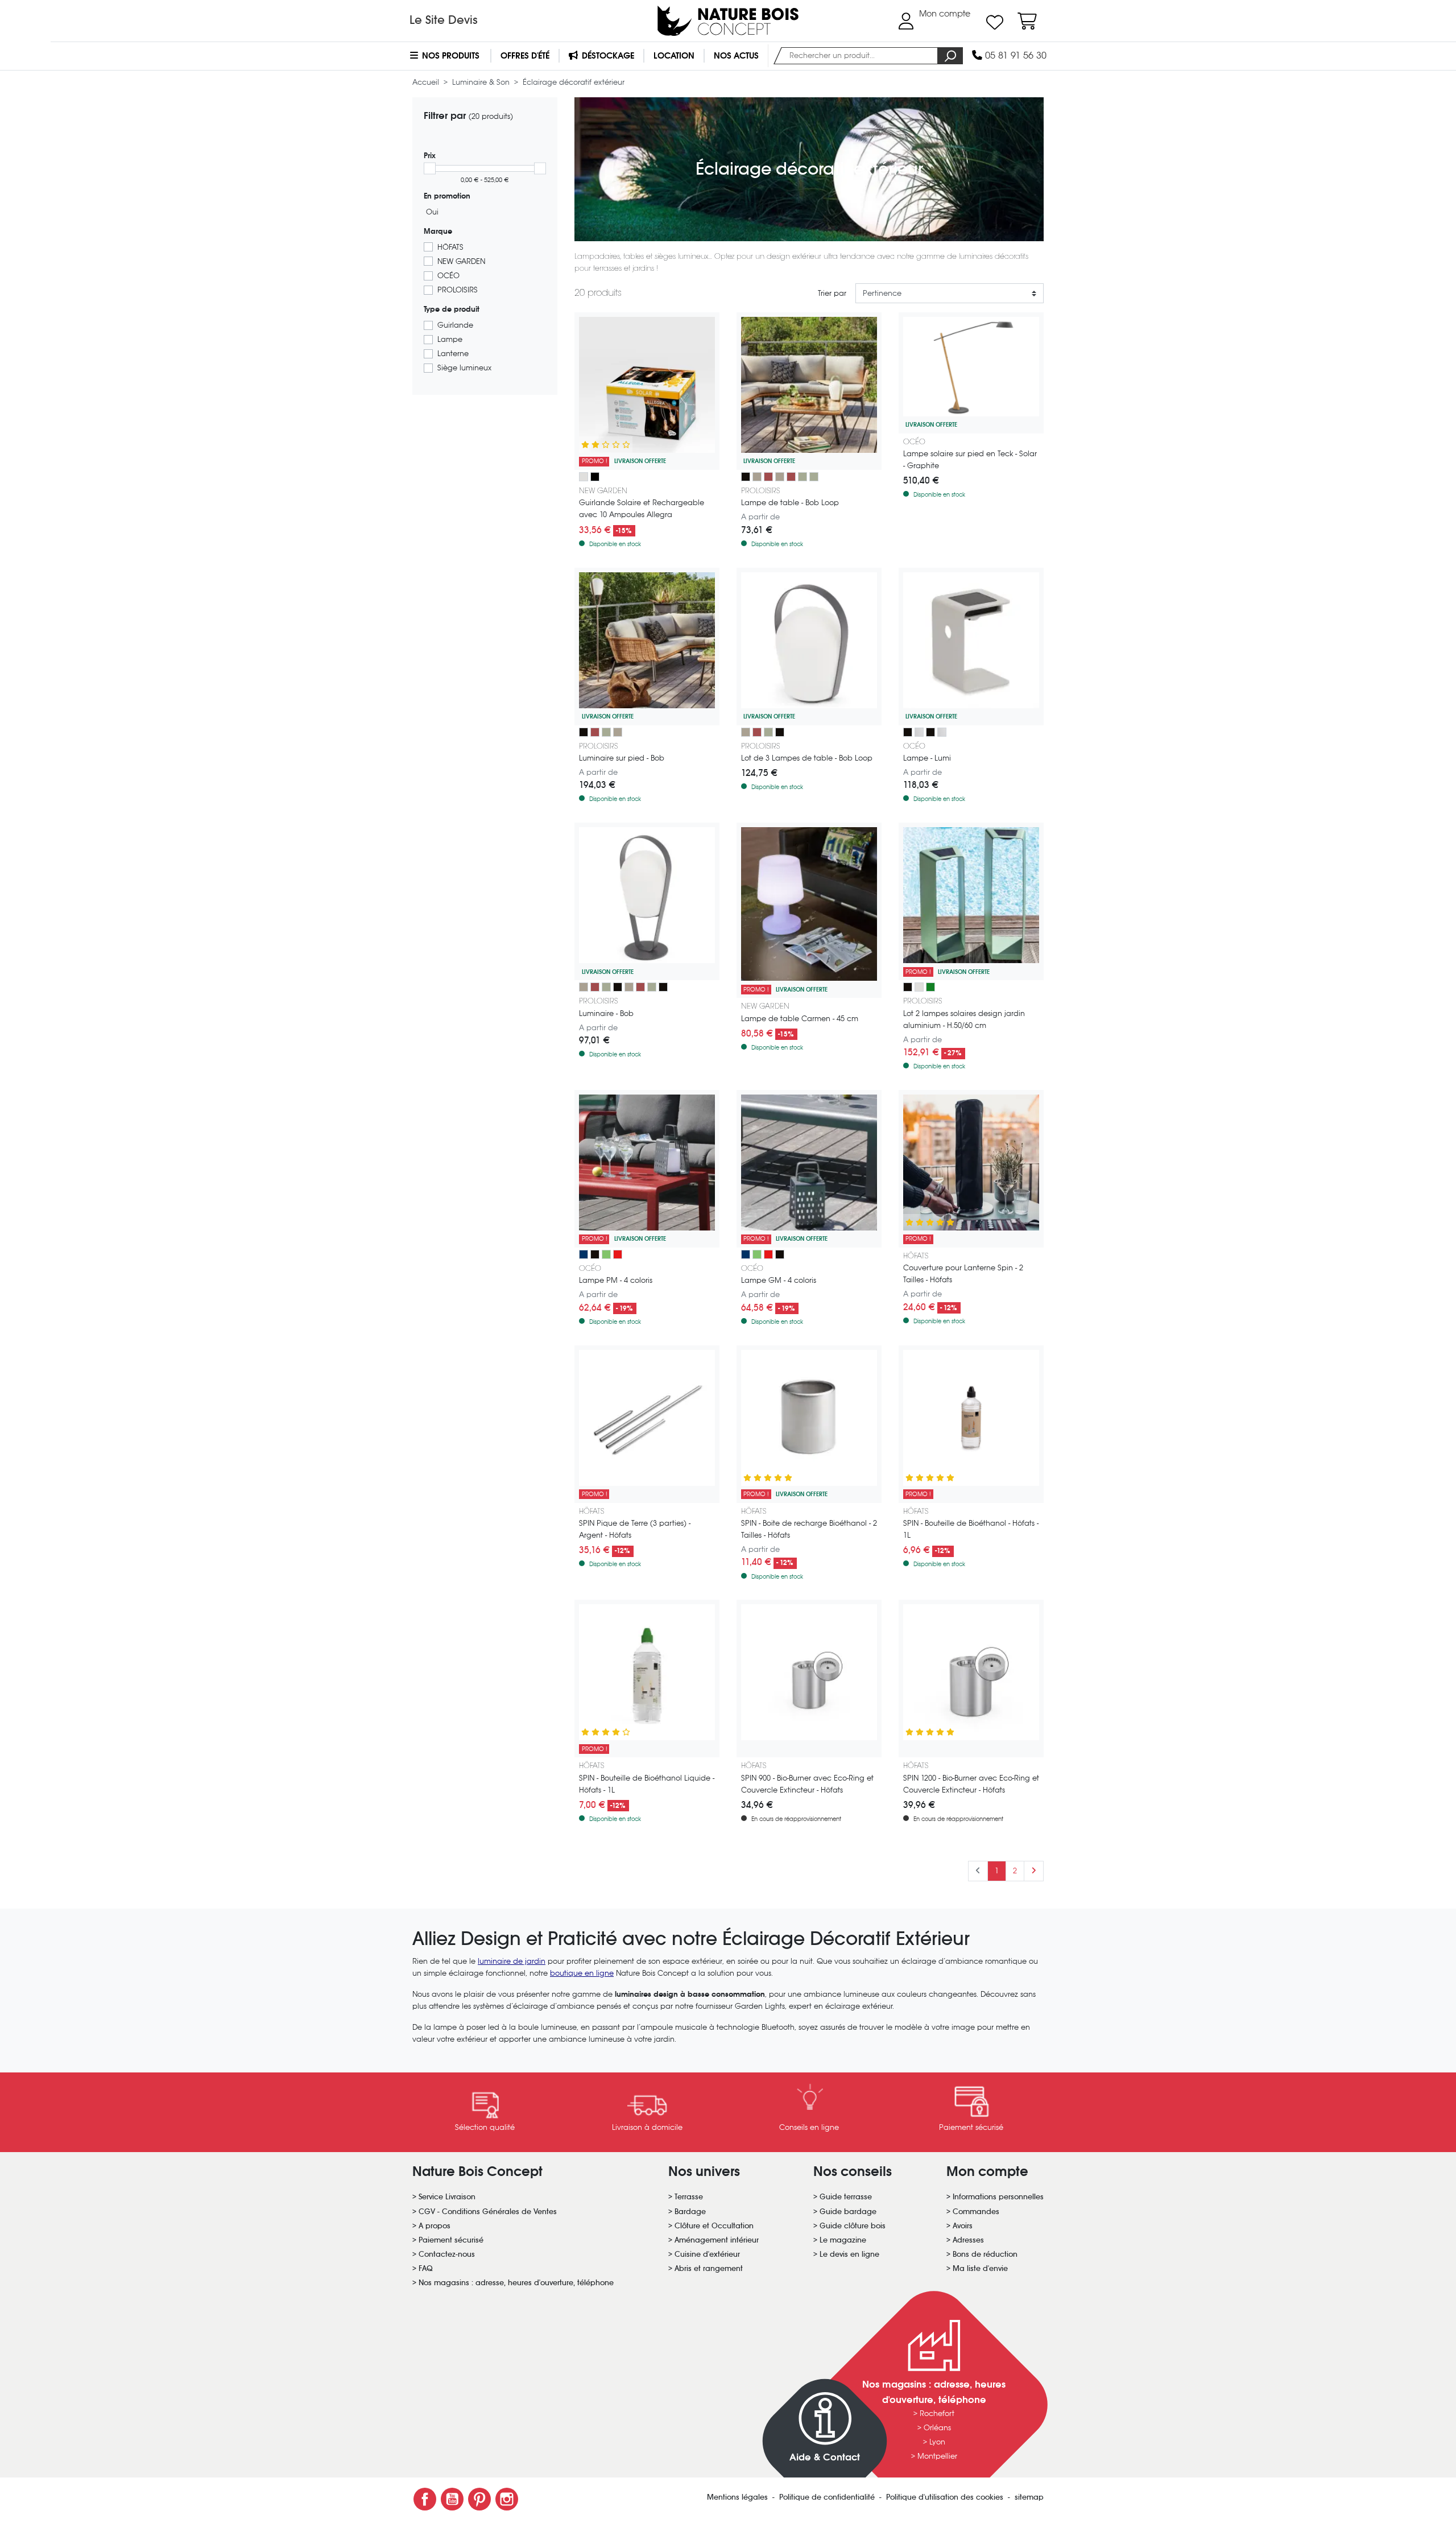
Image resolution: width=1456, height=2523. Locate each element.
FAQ (426, 2268)
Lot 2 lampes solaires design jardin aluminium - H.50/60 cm (964, 1019)
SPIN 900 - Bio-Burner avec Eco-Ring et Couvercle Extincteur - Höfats (807, 1784)
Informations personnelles (998, 2197)
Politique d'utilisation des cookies (946, 2497)
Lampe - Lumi (927, 758)
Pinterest (479, 2499)
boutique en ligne (582, 1973)
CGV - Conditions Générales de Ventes (488, 2212)
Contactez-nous (447, 2254)
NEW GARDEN (461, 261)
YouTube (452, 2499)
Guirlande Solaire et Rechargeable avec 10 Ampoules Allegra (642, 509)
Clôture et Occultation (714, 2226)
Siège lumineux (464, 368)
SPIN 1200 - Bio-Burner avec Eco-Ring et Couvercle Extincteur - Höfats (971, 1784)
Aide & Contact (825, 2457)
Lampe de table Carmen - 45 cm (800, 1019)
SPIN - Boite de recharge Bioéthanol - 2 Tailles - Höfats (809, 1529)
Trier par (832, 293)
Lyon (937, 2442)
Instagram (507, 2499)
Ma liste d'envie (980, 2268)
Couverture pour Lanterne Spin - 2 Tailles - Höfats (963, 1274)
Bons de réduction (985, 2254)
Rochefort (937, 2413)
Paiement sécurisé (451, 2240)
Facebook (425, 2499)
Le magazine (843, 2240)
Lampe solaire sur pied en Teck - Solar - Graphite (970, 460)
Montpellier (937, 2456)
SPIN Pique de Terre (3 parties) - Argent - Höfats (635, 1529)
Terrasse (689, 2197)
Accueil (427, 82)
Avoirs (963, 2226)
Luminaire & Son (482, 82)
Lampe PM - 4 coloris (616, 1280)
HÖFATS (450, 247)
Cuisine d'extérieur (707, 2254)
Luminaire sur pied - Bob (622, 758)
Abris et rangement (709, 2268)
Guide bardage (848, 2212)
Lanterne (453, 354)
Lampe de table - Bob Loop (790, 503)
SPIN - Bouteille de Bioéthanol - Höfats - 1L (971, 1529)
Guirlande (455, 325)
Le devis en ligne (849, 2254)
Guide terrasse (846, 2197)
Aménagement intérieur (717, 2240)
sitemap (1029, 2497)
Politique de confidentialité (828, 2497)
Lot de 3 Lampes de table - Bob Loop (807, 758)
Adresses (968, 2240)
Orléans (937, 2428)
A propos (435, 2226)
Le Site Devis (444, 20)
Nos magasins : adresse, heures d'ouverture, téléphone (516, 2283)
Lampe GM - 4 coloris (779, 1280)
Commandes (976, 2212)
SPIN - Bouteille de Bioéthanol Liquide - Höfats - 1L (647, 1784)
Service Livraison (447, 2197)
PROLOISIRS (458, 290)
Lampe (450, 339)
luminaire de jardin (512, 1961)
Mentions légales (739, 2497)
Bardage (690, 2212)
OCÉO (448, 276)
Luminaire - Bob (606, 1013)
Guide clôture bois (853, 2226)
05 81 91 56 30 (1014, 55)
